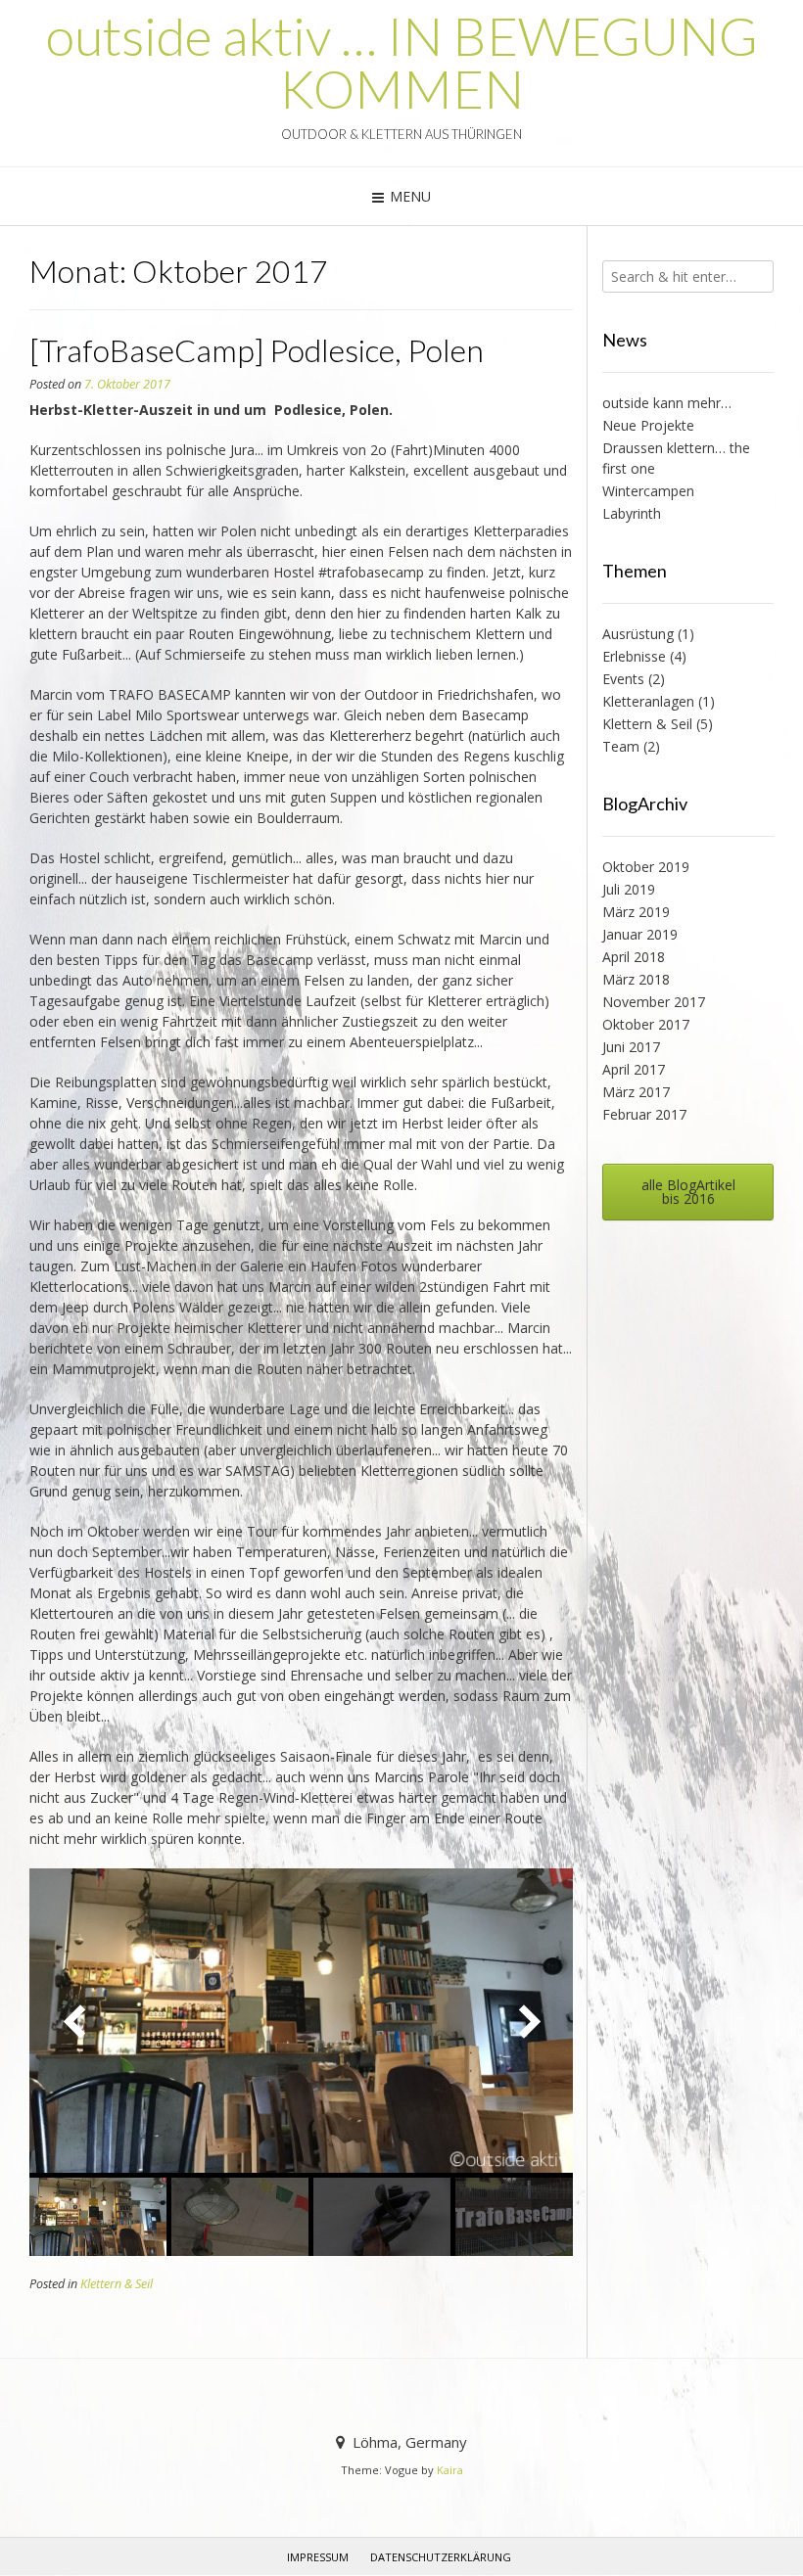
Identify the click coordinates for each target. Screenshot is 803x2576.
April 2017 (634, 1069)
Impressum (318, 2557)
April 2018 (634, 957)
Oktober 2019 (646, 867)
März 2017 (636, 1092)
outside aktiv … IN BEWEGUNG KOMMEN (402, 63)
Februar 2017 (644, 1114)
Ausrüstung (638, 634)
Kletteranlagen (648, 701)
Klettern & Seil (117, 2284)
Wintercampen (648, 491)
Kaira (450, 2470)
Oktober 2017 (646, 1024)
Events (623, 679)
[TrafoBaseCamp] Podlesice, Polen (257, 350)
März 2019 (636, 912)
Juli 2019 (629, 889)
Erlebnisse (634, 656)
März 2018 (636, 979)
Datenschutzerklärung (441, 2557)
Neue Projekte (648, 425)
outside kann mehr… (667, 403)
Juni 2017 (631, 1047)
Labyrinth (632, 513)
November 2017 (654, 1002)
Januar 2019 (640, 934)
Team (621, 746)
